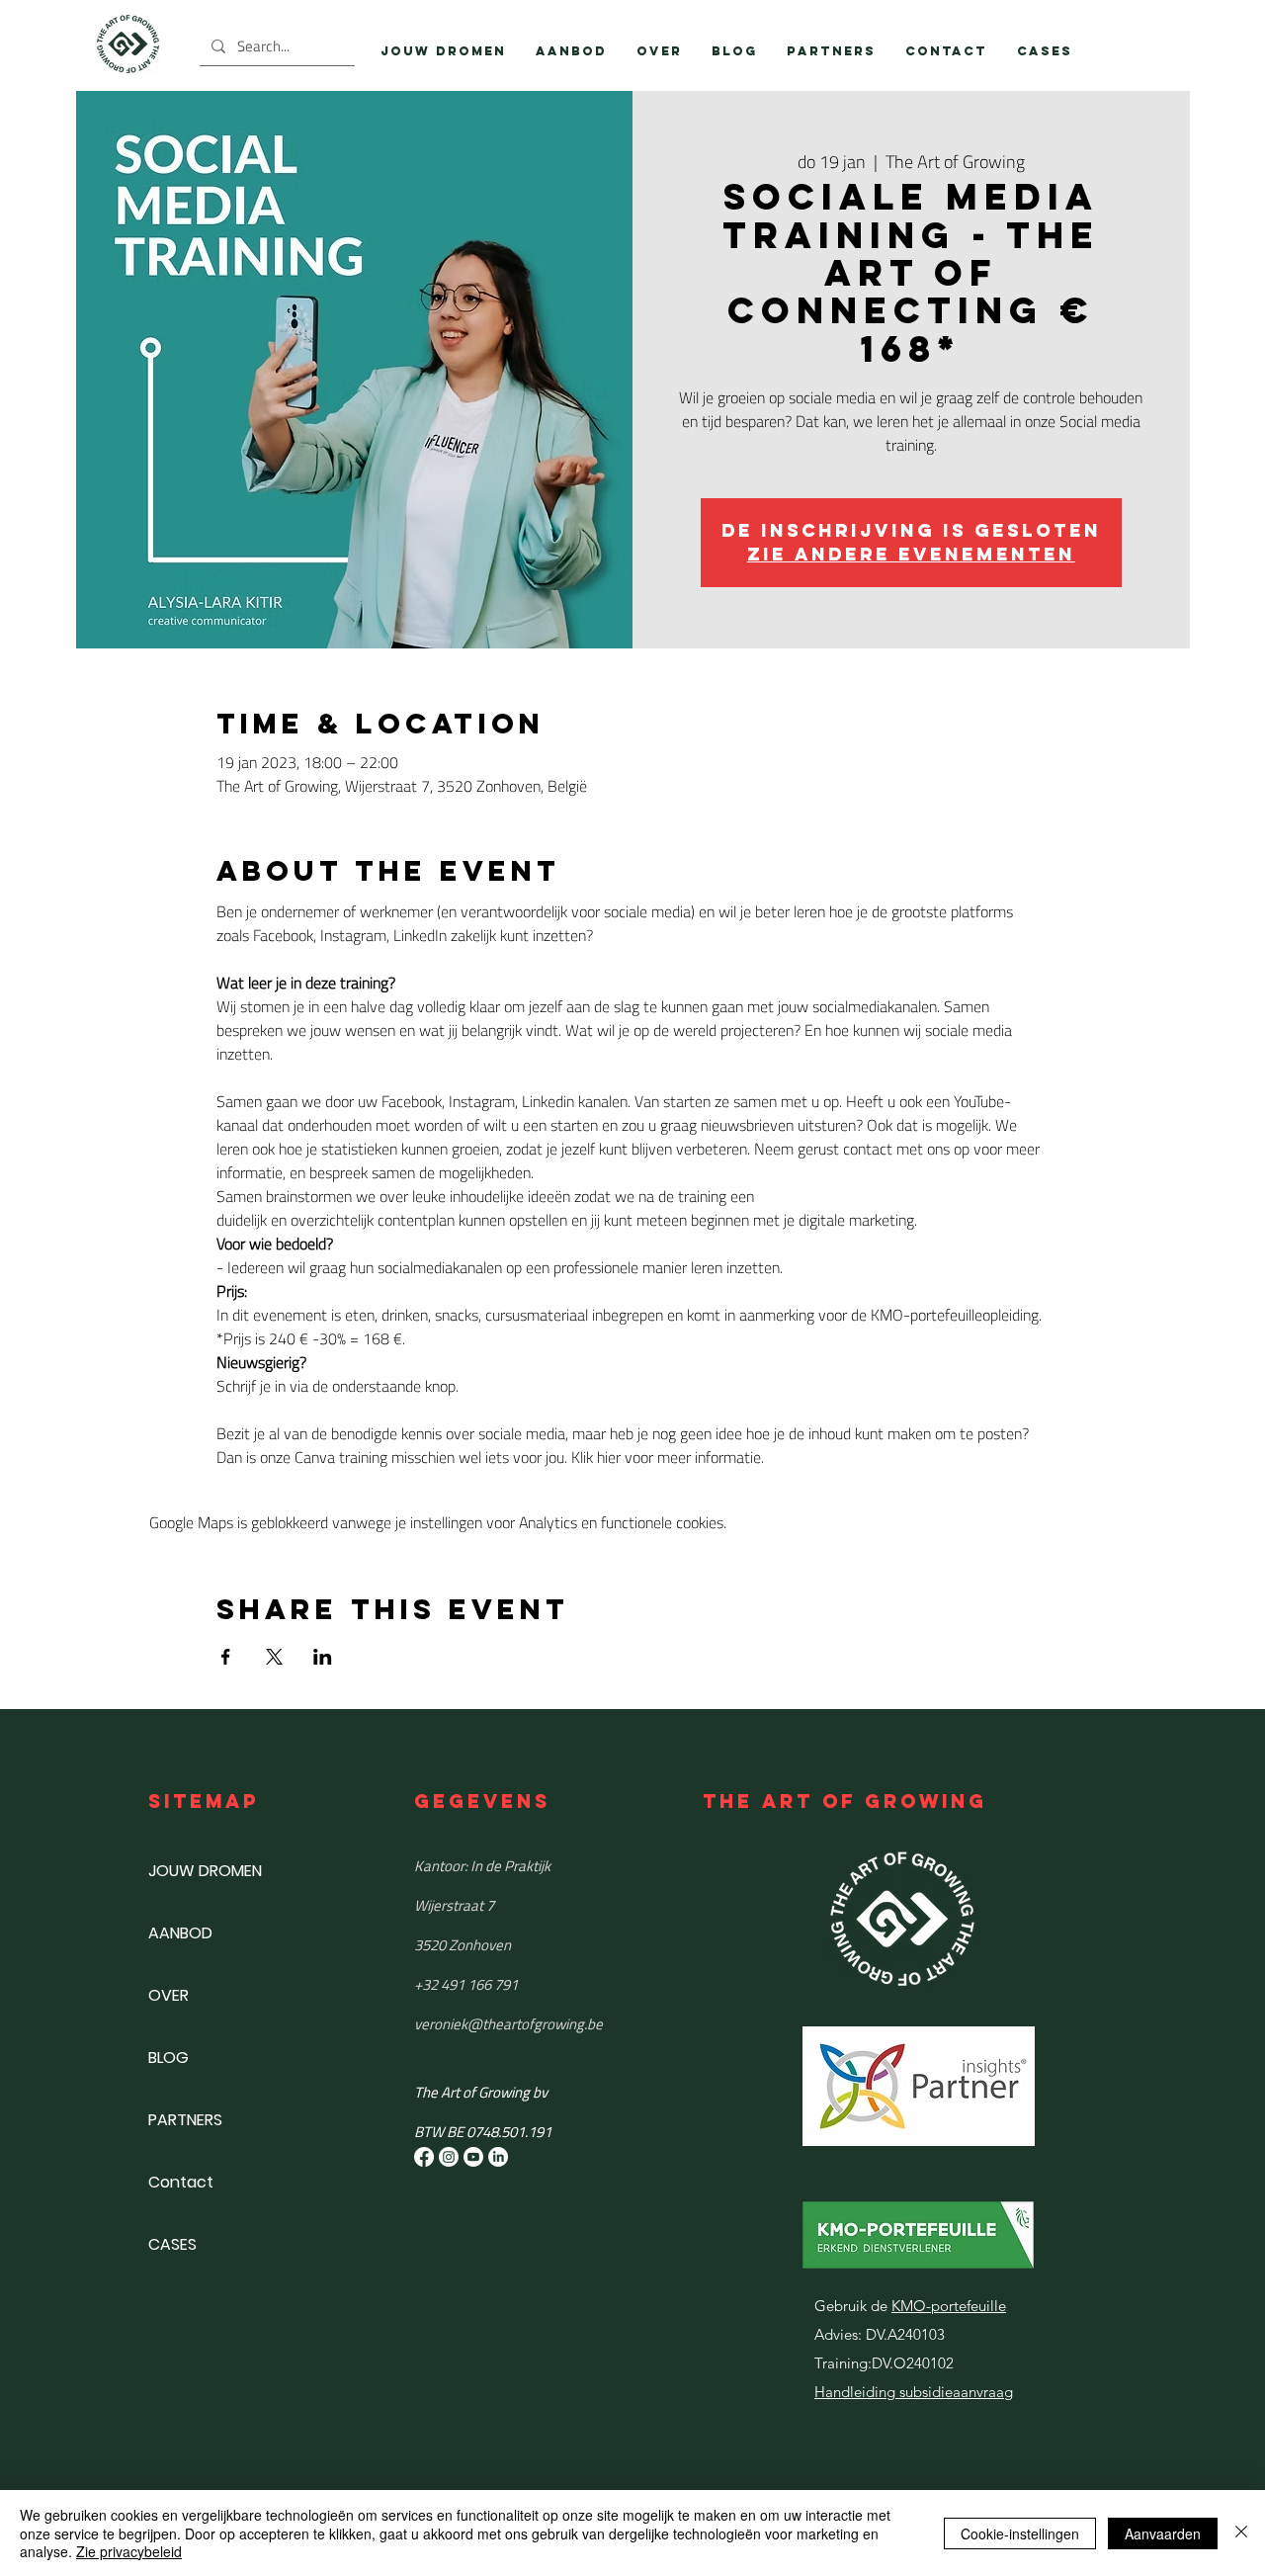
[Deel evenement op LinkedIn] (323, 1657)
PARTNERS (185, 2120)
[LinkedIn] (498, 2157)
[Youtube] (473, 2157)
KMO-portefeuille (949, 2306)
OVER (169, 1995)
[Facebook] (424, 2157)
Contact (181, 2182)
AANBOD (180, 1933)
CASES (172, 2244)
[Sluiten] (1241, 2533)
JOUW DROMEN (205, 1871)
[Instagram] (449, 2157)
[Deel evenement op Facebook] (226, 1657)
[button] (571, 51)
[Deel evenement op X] (274, 1657)
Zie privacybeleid (129, 2551)
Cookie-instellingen (1020, 2533)
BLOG (169, 2058)
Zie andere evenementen (911, 554)
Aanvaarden (1163, 2533)
